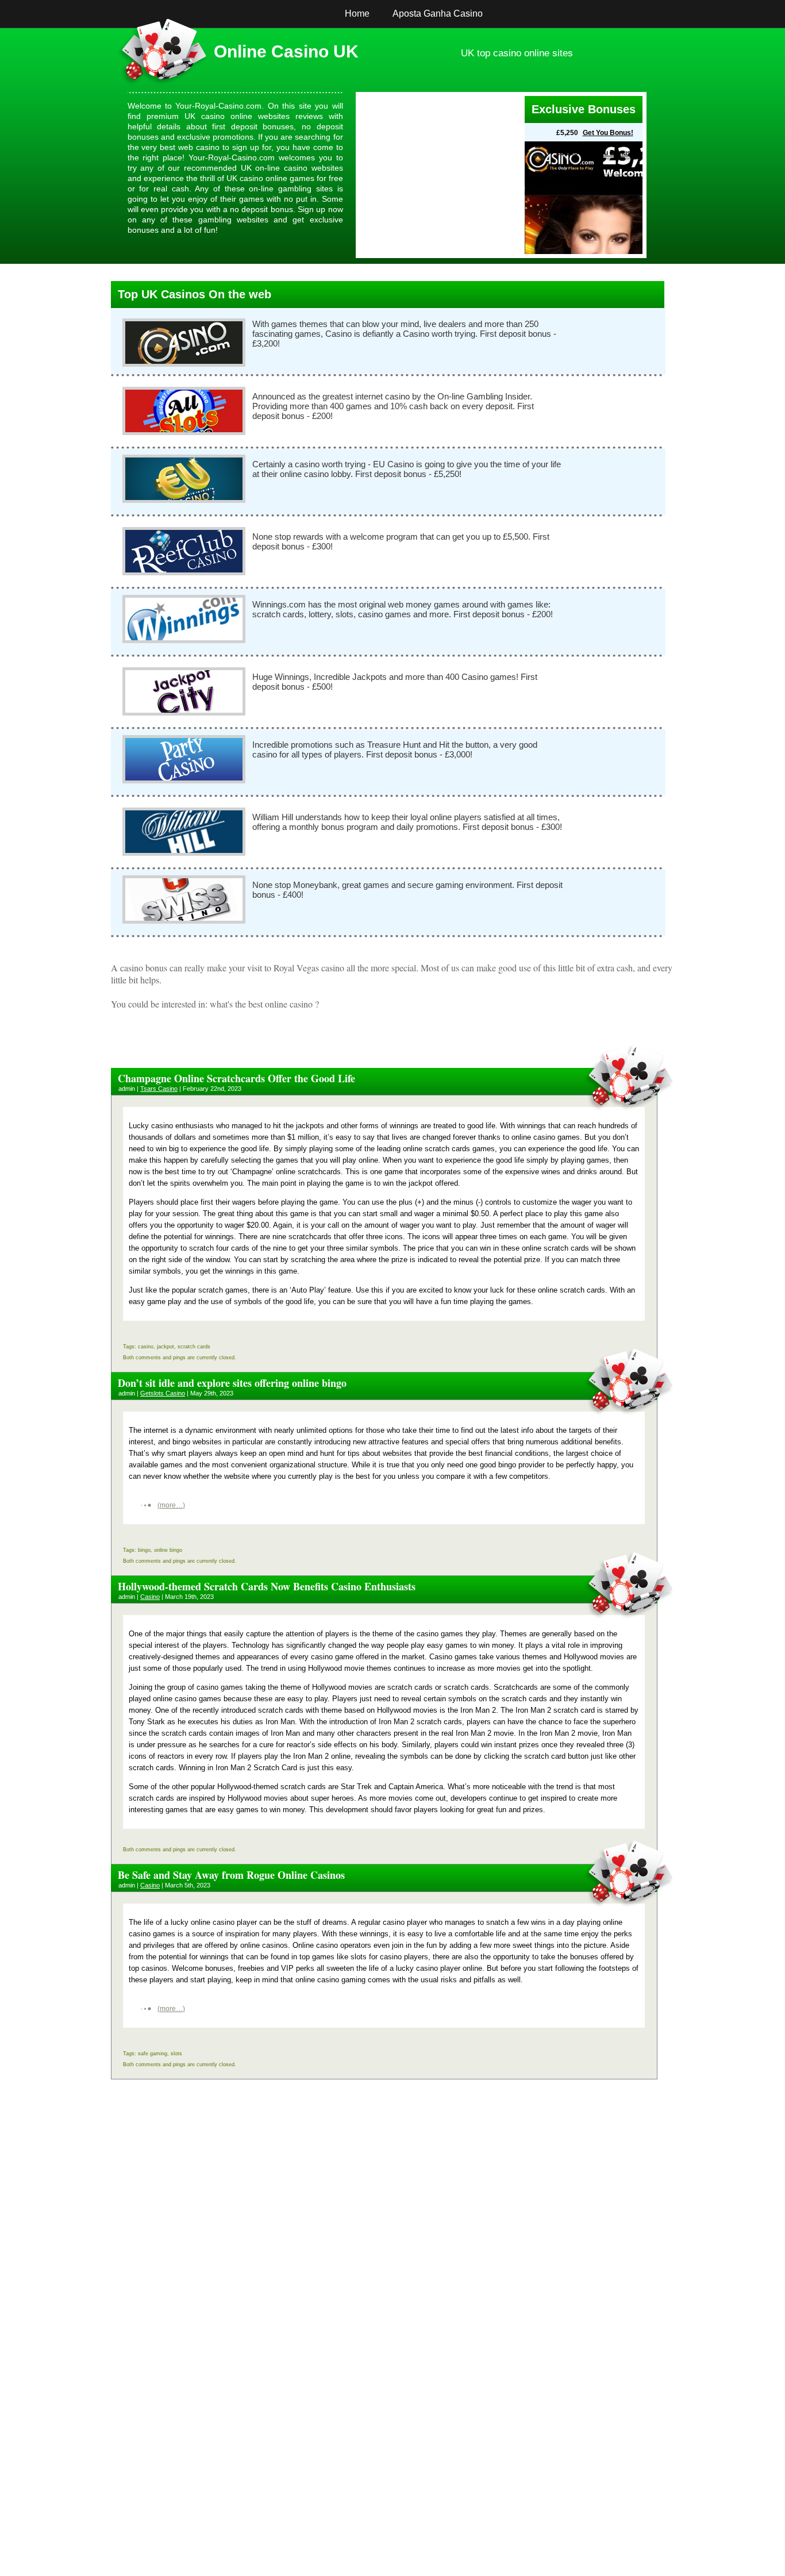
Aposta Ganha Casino (438, 14)
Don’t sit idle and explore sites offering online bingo (232, 1383)
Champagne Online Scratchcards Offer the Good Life (236, 1078)
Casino (150, 1597)
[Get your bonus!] (442, 175)
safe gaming (153, 2054)
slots (176, 2054)
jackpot (166, 1347)
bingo (144, 1550)
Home (357, 14)
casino (146, 1347)
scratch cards (194, 1347)
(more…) (171, 1505)
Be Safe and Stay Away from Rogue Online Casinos (231, 1875)
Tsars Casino (159, 1089)
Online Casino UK (286, 51)
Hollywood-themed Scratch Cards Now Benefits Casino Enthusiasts (267, 1586)
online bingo (168, 1550)
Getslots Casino (163, 1393)
